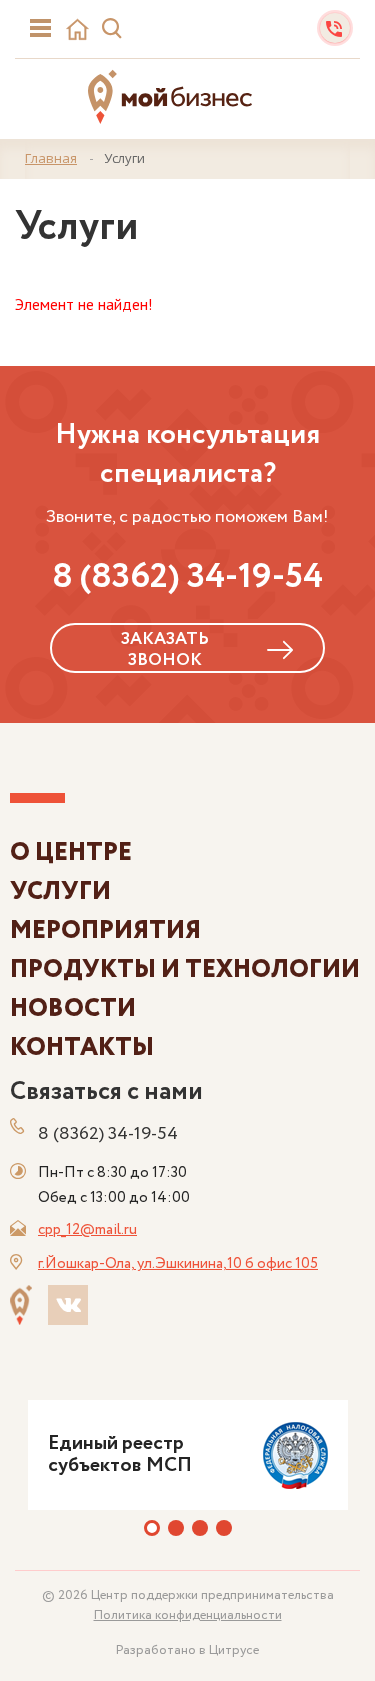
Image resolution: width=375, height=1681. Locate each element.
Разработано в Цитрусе (187, 1650)
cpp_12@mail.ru (87, 1230)
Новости (73, 1008)
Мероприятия (105, 930)
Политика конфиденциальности (188, 1615)
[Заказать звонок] (335, 26)
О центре (71, 852)
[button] (152, 1528)
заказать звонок (165, 649)
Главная (51, 158)
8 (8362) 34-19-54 (187, 577)
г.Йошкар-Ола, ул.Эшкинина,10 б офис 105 (178, 1264)
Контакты (82, 1047)
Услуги (60, 891)
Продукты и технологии (185, 969)
